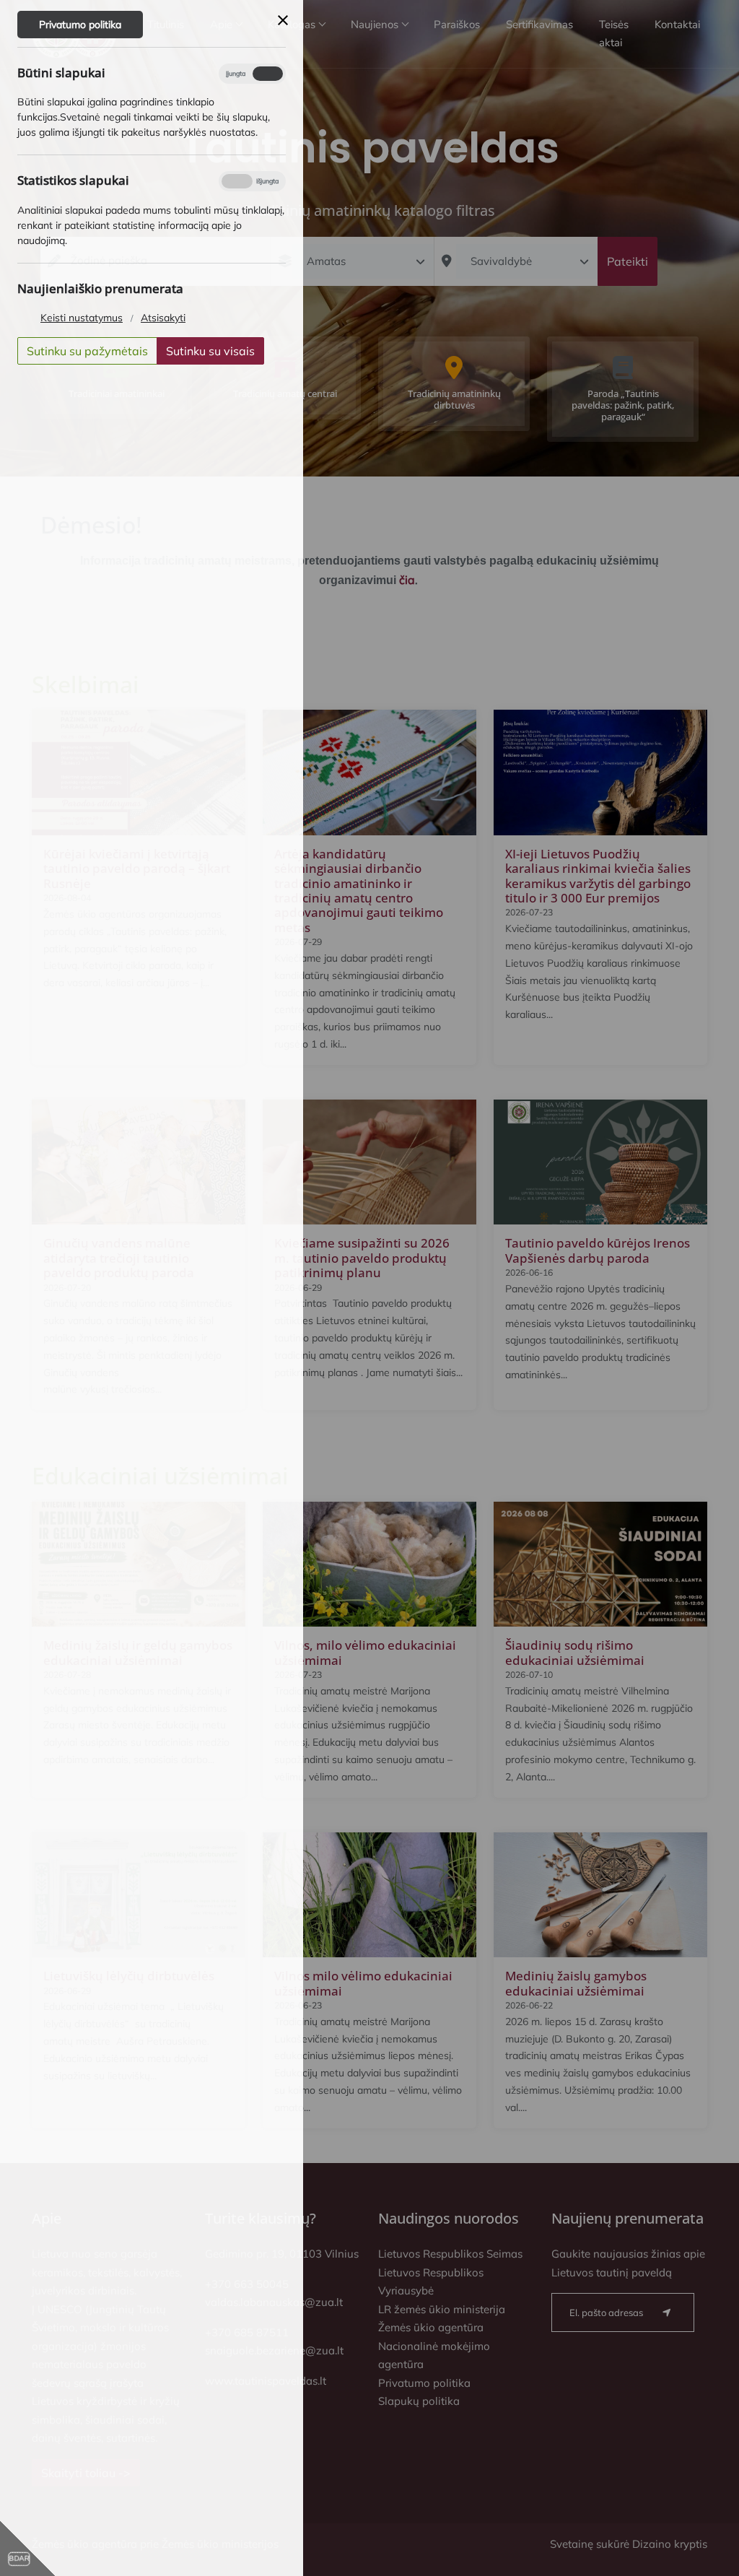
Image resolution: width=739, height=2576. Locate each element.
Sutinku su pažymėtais (87, 351)
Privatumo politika (80, 25)
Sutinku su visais (210, 351)
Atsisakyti (163, 318)
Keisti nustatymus (82, 318)
